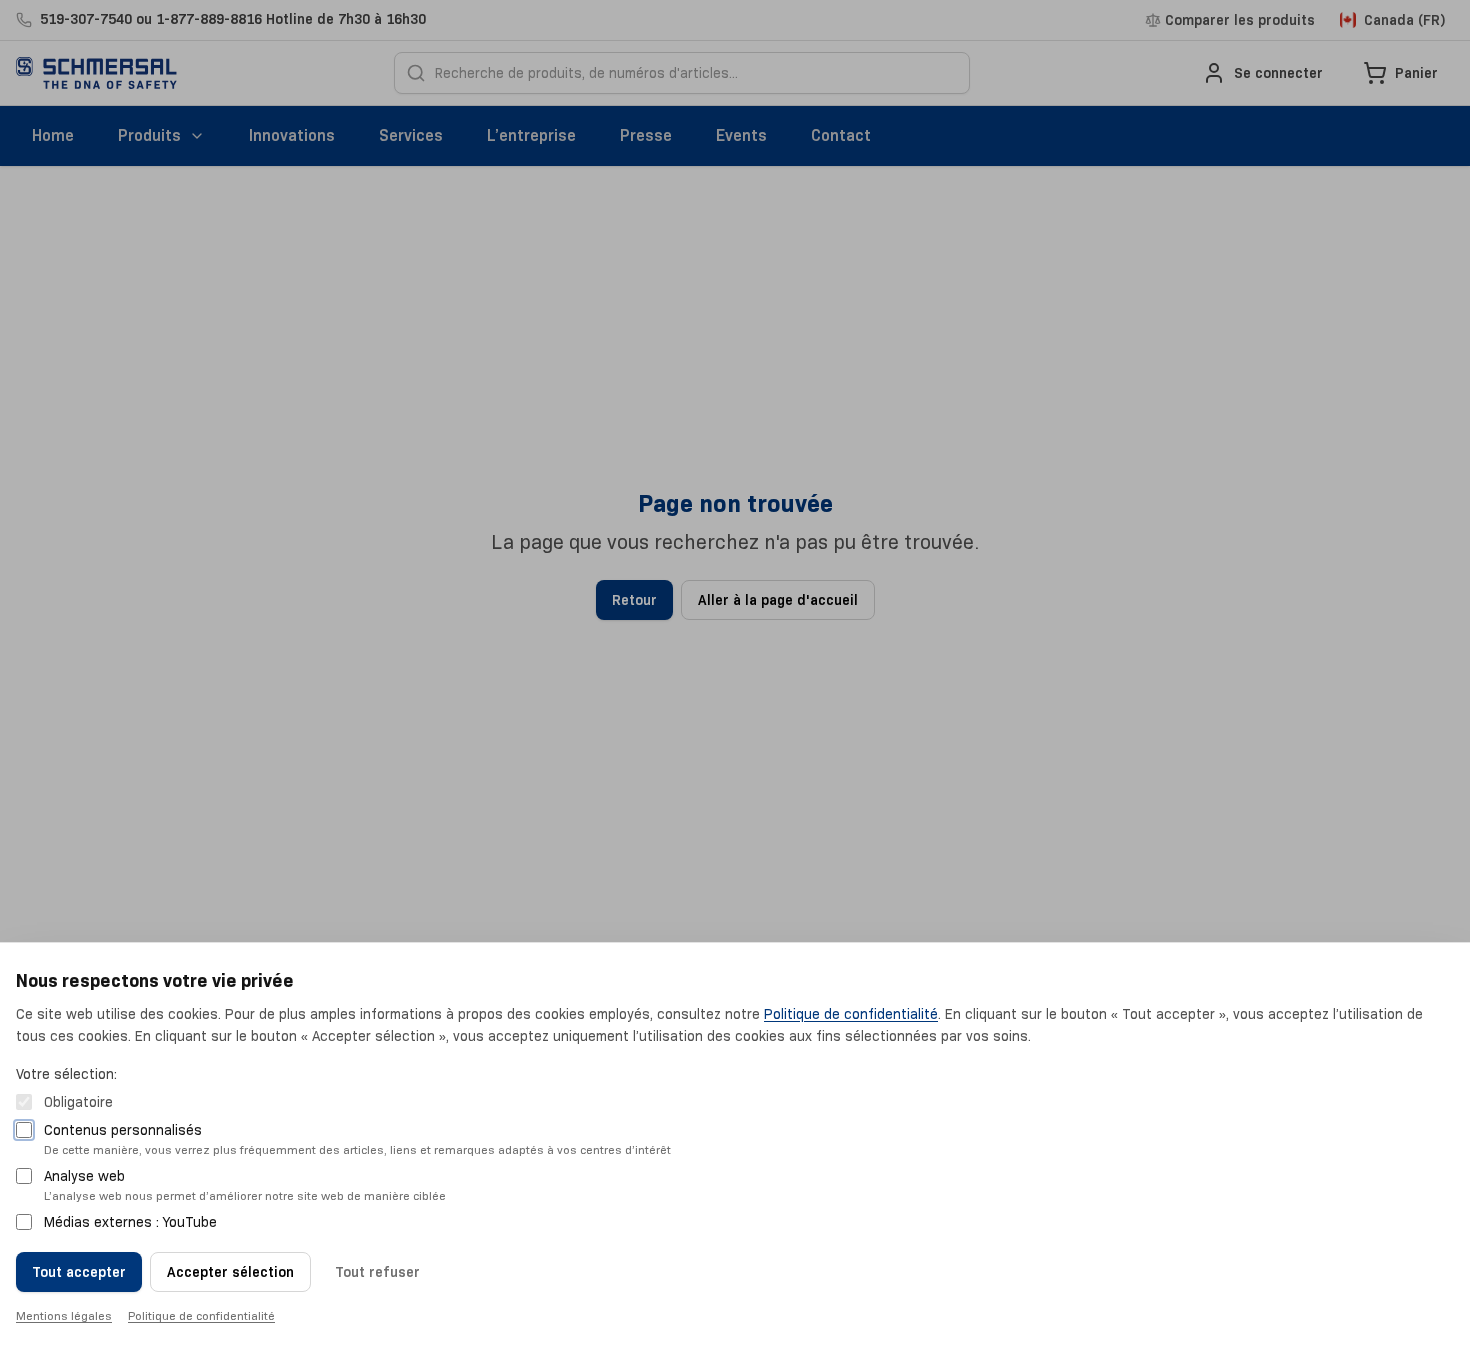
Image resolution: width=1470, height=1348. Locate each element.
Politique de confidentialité (851, 1014)
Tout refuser (377, 1272)
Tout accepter (79, 1272)
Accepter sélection (230, 1272)
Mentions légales (64, 1315)
